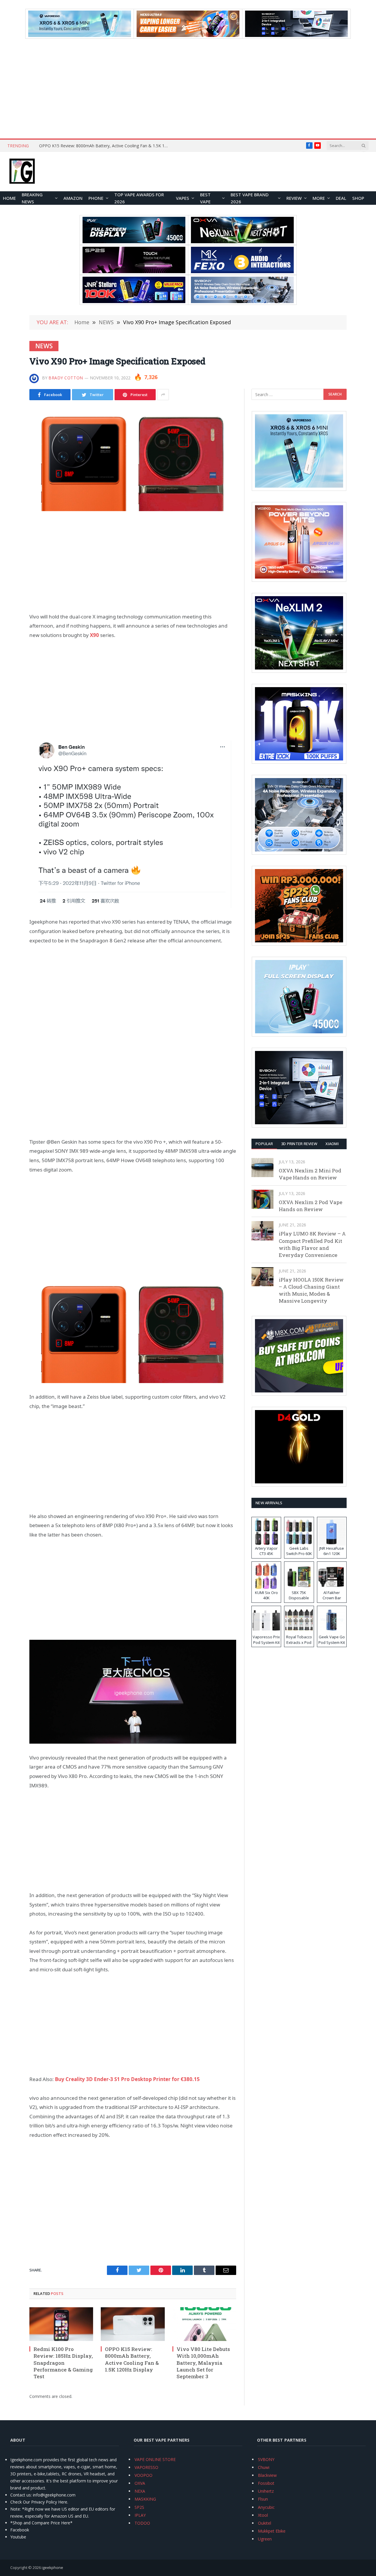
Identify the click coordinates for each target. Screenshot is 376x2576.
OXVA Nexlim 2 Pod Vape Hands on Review (310, 1206)
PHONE (96, 198)
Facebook (20, 2530)
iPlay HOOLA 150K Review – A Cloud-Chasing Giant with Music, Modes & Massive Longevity (311, 1290)
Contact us (21, 2495)
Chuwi (264, 2467)
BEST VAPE (205, 198)
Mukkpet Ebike (272, 2531)
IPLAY (140, 2515)
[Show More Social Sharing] (163, 395)
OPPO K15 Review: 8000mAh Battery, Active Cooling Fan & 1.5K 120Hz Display (105, 146)
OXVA (140, 2483)
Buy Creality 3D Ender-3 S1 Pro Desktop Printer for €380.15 (127, 2079)
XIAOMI (332, 1144)
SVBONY (266, 2459)
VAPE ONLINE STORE (155, 2459)
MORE (319, 198)
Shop (358, 198)
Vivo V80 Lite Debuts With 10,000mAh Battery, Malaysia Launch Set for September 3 (203, 2363)
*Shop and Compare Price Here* (41, 2523)
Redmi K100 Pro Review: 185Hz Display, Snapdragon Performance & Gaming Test (63, 2363)
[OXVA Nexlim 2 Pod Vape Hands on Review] (262, 1199)
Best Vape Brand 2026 (250, 198)
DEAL (341, 198)
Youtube (18, 2537)
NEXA (140, 2491)
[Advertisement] (188, 89)
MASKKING (145, 2499)
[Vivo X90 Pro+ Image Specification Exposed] (133, 459)
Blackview (267, 2475)
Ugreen (265, 2539)
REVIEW (294, 198)
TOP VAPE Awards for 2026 (139, 198)
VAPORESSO (146, 2467)
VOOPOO (143, 2475)
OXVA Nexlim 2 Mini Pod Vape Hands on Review (310, 1174)
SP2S (139, 2507)
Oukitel (265, 2523)
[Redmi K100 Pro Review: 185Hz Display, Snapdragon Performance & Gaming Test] (61, 2324)
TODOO (142, 2523)
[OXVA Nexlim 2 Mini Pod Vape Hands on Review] (262, 1168)
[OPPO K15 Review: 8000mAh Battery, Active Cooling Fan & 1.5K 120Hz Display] (133, 2324)
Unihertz (266, 2491)
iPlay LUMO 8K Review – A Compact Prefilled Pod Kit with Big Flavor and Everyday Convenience (312, 1244)
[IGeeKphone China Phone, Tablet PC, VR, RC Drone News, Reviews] (22, 172)
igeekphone (52, 2567)
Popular (264, 1144)
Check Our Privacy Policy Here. (39, 2502)
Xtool (263, 2515)
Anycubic (266, 2507)
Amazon (73, 198)
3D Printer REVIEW (299, 1144)
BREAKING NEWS (32, 198)
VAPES (183, 198)
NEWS (44, 346)
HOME (9, 198)
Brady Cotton (66, 378)
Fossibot (266, 2483)
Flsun (263, 2499)
